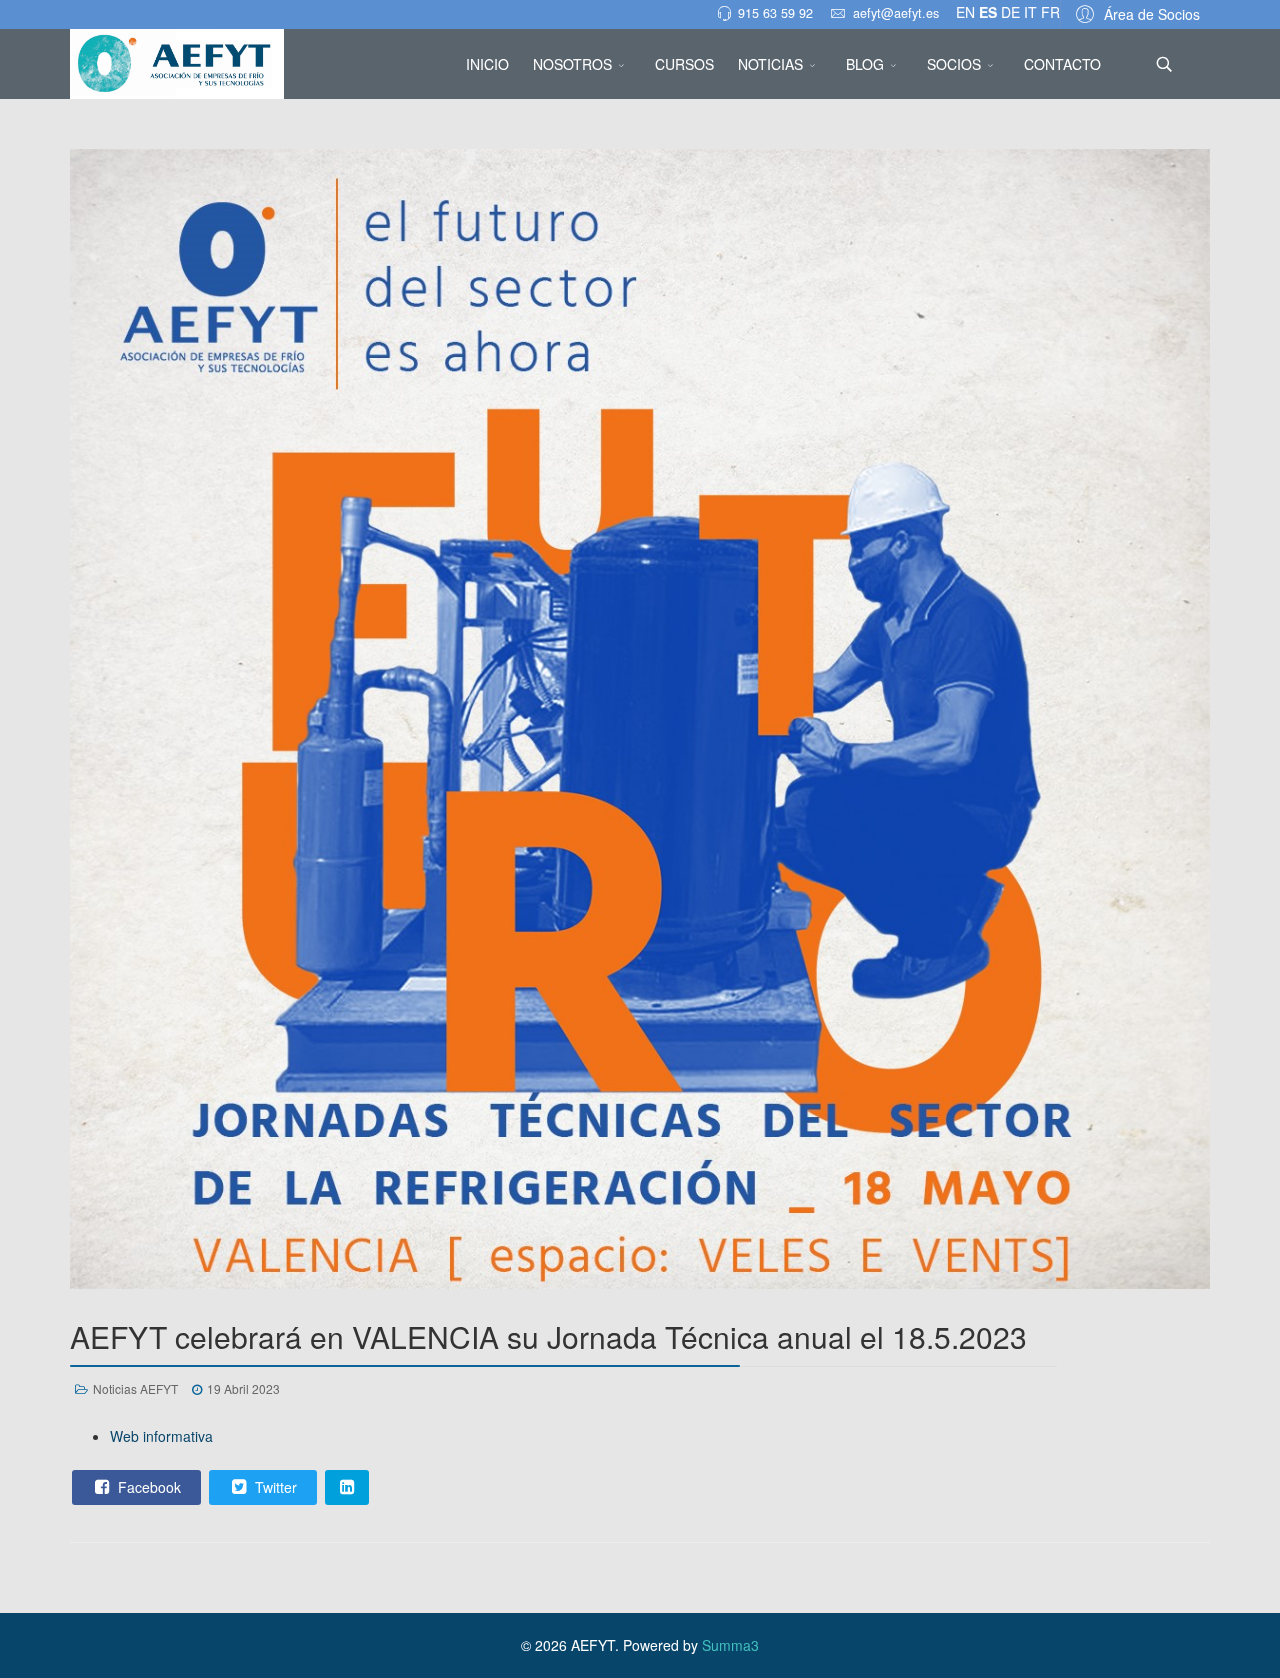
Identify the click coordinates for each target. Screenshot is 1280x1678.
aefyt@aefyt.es (896, 13)
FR (1050, 12)
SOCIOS (954, 64)
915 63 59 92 (775, 13)
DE (1010, 12)
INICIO (487, 64)
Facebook (147, 1487)
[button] (1135, 13)
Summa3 (730, 1645)
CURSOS (684, 64)
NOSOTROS (572, 64)
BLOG (865, 64)
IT (1030, 12)
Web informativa (161, 1436)
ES (988, 12)
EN (965, 12)
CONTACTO (1062, 64)
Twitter (274, 1487)
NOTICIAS (770, 64)
